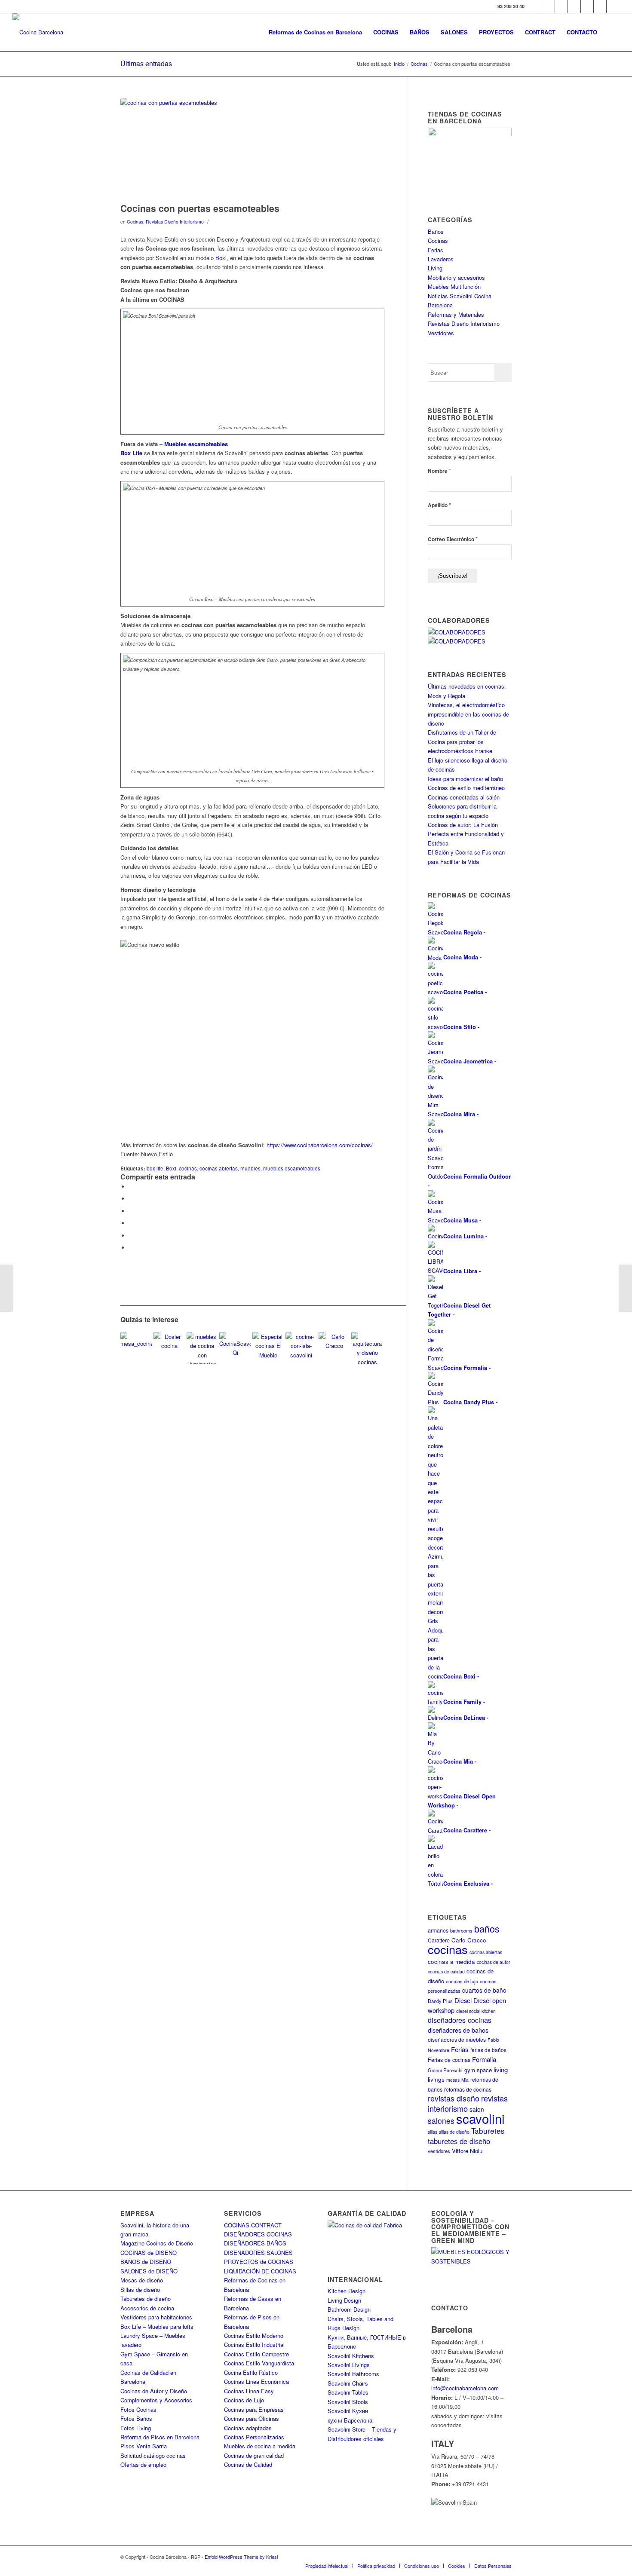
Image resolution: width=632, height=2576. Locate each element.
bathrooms (461, 1930)
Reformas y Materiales (456, 314)
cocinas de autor (494, 1962)
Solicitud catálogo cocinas (153, 2455)
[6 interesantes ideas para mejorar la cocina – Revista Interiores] (169, 1348)
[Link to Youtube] (574, 6)
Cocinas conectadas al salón (464, 797)
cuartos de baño (484, 1990)
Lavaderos (441, 259)
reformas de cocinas (468, 2089)
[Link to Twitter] (548, 6)
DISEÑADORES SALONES (258, 2253)
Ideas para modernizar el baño (465, 779)
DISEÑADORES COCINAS (258, 2234)
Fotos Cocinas (138, 2409)
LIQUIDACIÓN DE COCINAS (260, 2271)
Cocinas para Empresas (254, 2409)
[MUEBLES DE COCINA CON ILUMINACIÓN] (202, 1348)
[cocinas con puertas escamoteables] (252, 148)
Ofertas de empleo (143, 2464)
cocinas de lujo (462, 1981)
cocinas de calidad (446, 1971)
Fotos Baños (136, 2418)
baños (487, 1928)
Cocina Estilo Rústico (251, 2372)
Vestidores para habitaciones (156, 2317)
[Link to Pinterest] (587, 6)
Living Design (344, 2300)
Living (435, 268)
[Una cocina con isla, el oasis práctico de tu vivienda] (301, 1348)
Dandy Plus (440, 2001)
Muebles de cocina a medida (260, 2446)
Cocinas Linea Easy (249, 2391)
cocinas (188, 1168)
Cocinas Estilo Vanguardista (259, 2363)
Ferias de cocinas (449, 2060)
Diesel (463, 2000)
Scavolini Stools (348, 2402)
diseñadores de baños (458, 2030)
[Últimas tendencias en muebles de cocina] (268, 1348)
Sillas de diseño (140, 2290)
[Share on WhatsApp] (131, 1211)
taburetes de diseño (459, 2141)
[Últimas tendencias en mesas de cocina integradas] (136, 1348)
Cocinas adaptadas (248, 2428)
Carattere (439, 1940)
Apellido (439, 505)
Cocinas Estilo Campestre (256, 2354)
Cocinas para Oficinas (252, 2418)
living (501, 2069)
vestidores (439, 2151)
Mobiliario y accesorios (456, 277)
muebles (250, 1168)
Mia (465, 2080)
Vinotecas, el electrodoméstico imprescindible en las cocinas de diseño (468, 714)
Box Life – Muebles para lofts (157, 2326)
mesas (453, 2080)
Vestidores (441, 333)
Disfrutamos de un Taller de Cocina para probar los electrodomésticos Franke (462, 741)
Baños (436, 231)
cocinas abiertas (219, 1168)
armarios (438, 1930)
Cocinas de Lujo (244, 2400)
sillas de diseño (454, 2132)
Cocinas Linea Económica (256, 2381)
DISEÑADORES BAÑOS (255, 2243)
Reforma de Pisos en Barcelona (160, 2437)
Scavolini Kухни (348, 2411)
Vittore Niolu (467, 2151)
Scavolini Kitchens (351, 2356)
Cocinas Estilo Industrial (254, 2345)
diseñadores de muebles (457, 2039)
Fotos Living (136, 2428)
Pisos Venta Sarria (144, 2446)
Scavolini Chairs (348, 2383)
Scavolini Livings (349, 2365)
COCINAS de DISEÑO (149, 2253)
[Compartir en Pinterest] (131, 1223)
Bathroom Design (349, 2309)
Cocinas (135, 222)
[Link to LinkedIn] (600, 6)
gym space (478, 2070)
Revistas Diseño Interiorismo (175, 222)
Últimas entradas (146, 63)
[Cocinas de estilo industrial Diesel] (7, 1288)
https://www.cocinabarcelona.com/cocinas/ (320, 1145)
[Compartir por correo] (131, 1248)
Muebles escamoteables (196, 444)
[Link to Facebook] (535, 6)
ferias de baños (488, 2050)
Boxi (221, 258)
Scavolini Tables (348, 2392)
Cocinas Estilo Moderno (254, 2336)
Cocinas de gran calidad (254, 2455)
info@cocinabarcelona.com (465, 2388)
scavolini (480, 2118)
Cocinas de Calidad (248, 2464)
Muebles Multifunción (454, 286)
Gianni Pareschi (445, 2070)
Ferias (436, 250)
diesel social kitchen (476, 2011)
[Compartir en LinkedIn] (131, 1236)
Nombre (439, 470)
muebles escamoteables (292, 1168)
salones (441, 2121)
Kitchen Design (347, 2291)
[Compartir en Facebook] (131, 1187)
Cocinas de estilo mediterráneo (466, 788)
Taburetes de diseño (146, 2299)
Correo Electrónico (453, 539)
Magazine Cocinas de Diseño (157, 2243)
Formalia (484, 2059)
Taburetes (488, 2130)
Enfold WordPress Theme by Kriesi (241, 2557)
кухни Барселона (350, 2420)
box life (155, 1168)
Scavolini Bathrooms (353, 2374)
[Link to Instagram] (561, 6)
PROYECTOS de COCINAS (259, 2262)
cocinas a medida (451, 1962)
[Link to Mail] (613, 6)
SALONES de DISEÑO (149, 2271)
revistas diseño (454, 2098)
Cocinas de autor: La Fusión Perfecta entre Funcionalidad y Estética (466, 834)
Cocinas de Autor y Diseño (154, 2391)
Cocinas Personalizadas (254, 2437)
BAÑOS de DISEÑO (146, 2262)
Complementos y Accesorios (156, 2400)
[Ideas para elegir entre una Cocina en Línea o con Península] (367, 1348)
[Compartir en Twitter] (131, 1199)
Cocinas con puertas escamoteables (200, 208)
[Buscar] (611, 32)
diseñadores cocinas (460, 2020)
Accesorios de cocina (147, 2308)
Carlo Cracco (469, 1940)
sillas (433, 2132)
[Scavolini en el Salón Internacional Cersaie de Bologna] (235, 1348)
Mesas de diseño (142, 2280)
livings (436, 2079)
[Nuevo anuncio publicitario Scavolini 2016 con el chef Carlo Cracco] (334, 1348)
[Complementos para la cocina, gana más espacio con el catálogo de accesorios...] (625, 1288)
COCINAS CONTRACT (253, 2225)
